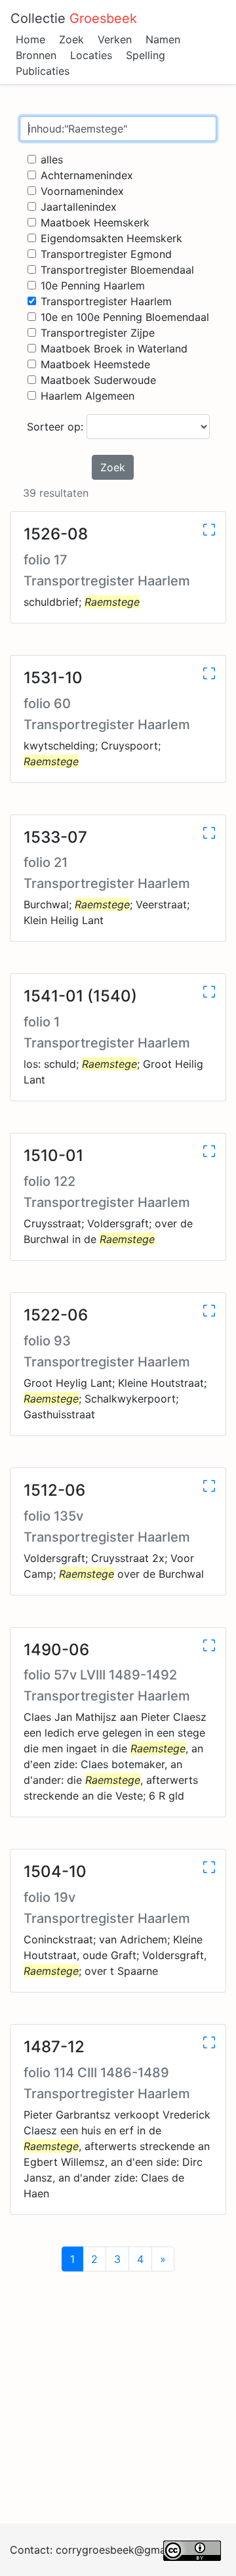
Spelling (146, 55)
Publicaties (43, 71)
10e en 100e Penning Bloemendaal (125, 317)
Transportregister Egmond (106, 254)
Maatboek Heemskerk (95, 222)
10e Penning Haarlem (93, 285)
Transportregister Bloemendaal (117, 270)
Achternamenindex (87, 175)
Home (30, 39)
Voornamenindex (82, 191)
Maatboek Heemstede (95, 364)
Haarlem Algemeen (88, 396)
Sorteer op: (57, 427)
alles (52, 159)
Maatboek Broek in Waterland (114, 348)
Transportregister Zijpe (98, 333)
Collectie (74, 18)
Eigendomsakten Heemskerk (111, 238)
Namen (163, 39)
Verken (115, 39)
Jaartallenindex (79, 207)
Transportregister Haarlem (106, 301)
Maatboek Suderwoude (98, 380)
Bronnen (36, 55)
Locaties (91, 55)
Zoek (71, 39)
